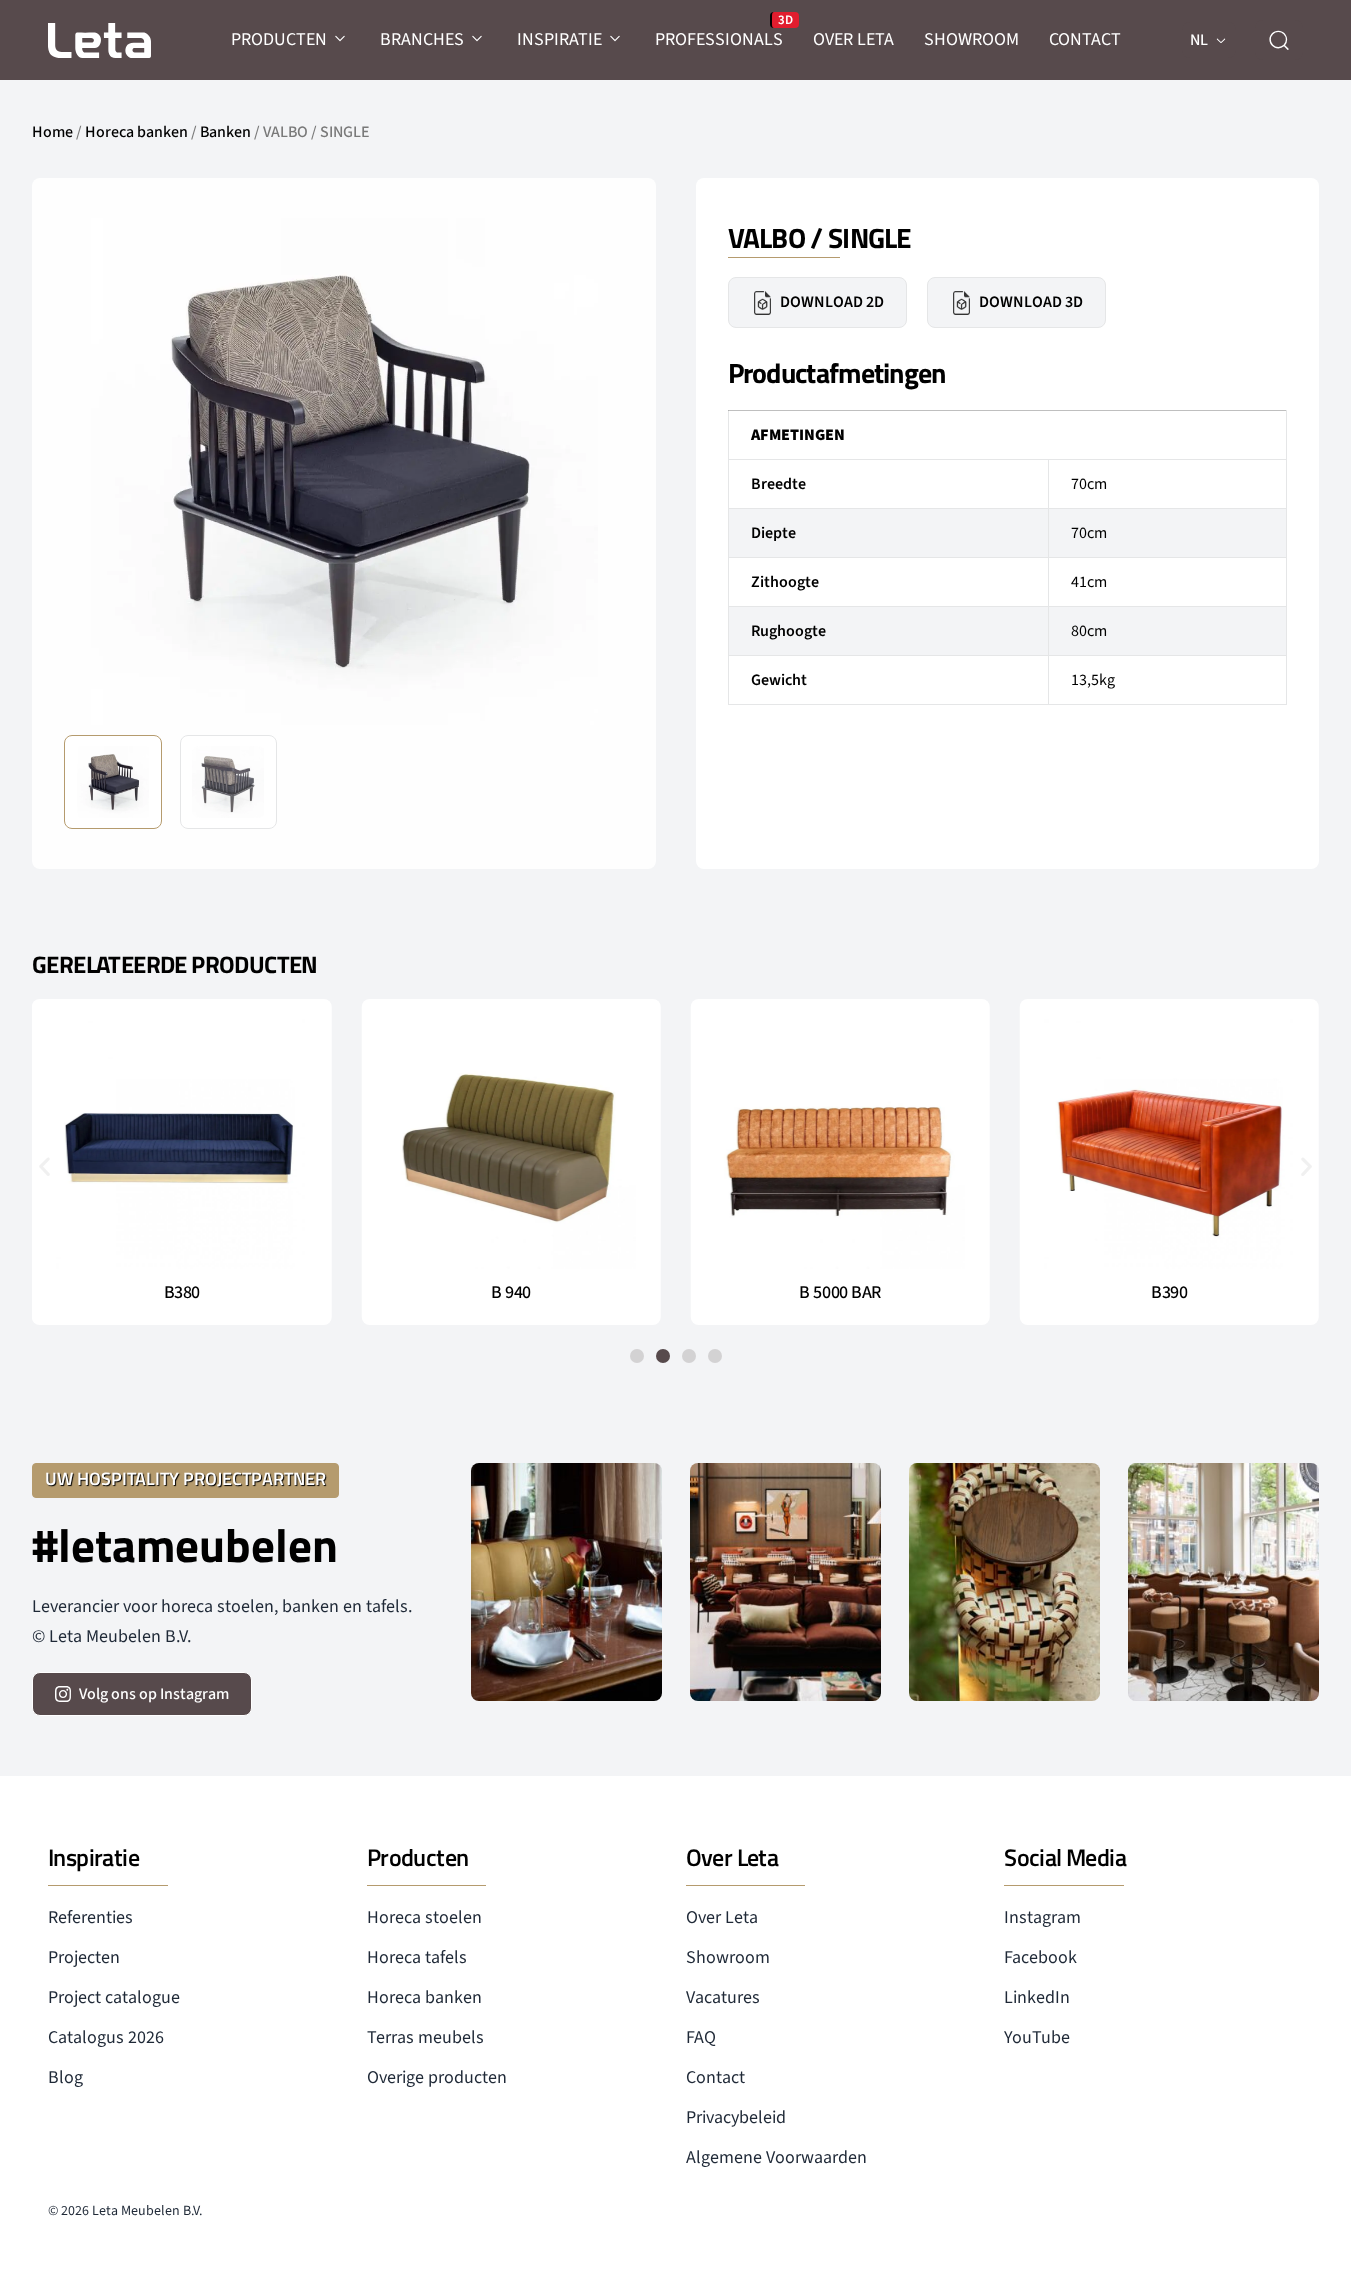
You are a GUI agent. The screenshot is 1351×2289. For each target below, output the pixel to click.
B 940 (511, 1293)
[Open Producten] (341, 39)
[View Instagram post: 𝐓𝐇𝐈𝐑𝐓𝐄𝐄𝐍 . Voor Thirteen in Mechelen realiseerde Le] (1004, 1582)
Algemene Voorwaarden (776, 2157)
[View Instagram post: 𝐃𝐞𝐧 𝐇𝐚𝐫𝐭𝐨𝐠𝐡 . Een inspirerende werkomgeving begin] (785, 1582)
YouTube (1037, 2037)
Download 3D (1031, 302)
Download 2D (832, 302)
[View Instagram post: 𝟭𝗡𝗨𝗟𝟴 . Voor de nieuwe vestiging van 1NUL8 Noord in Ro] (1223, 1582)
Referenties (90, 1917)
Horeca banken (136, 132)
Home (52, 132)
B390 (1169, 1293)
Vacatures (723, 1997)
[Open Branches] (478, 39)
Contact (715, 2077)
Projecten (84, 1957)
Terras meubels (425, 2037)
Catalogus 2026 (106, 2037)
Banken (225, 132)
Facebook (1040, 1957)
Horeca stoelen (424, 1917)
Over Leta (722, 1917)
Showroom (728, 1957)
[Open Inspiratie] (616, 39)
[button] (593, 470)
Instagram (1042, 1917)
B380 (182, 1293)
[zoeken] (1279, 40)
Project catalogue (114, 1997)
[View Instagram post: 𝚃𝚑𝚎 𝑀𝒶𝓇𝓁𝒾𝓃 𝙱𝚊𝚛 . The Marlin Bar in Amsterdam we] (566, 1582)
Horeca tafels (417, 1957)
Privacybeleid (736, 2117)
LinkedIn (1037, 1997)
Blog (65, 2077)
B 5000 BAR (840, 1293)
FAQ (701, 2037)
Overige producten (437, 2077)
